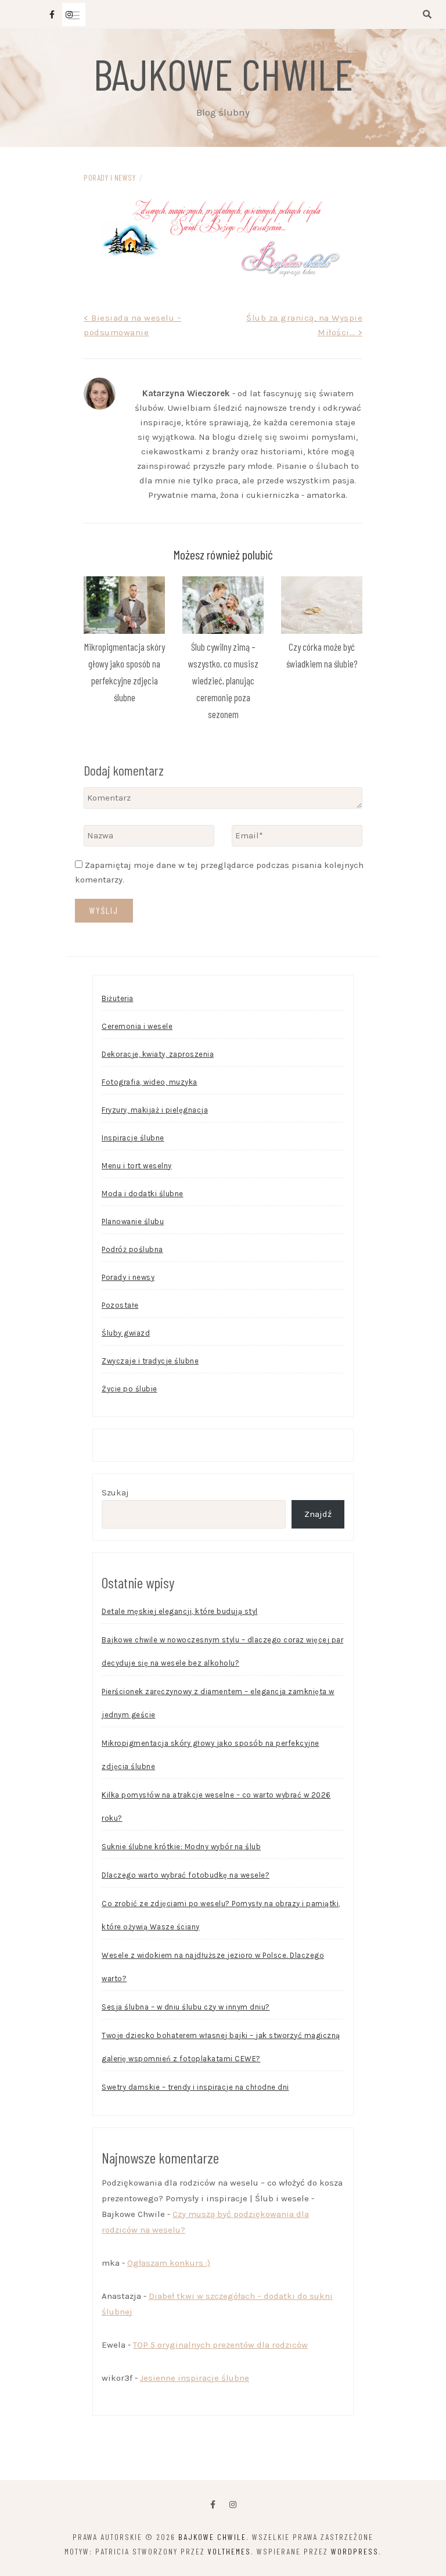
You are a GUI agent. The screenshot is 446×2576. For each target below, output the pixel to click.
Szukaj (115, 1492)
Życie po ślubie (130, 1389)
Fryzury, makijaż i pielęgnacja (155, 1110)
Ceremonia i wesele (137, 1026)
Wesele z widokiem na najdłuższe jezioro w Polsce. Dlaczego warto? (213, 1967)
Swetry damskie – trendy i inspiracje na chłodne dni (195, 2087)
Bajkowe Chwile (223, 73)
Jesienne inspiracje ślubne (195, 2378)
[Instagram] (233, 2505)
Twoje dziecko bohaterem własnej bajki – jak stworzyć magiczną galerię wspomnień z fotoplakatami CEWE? (221, 2047)
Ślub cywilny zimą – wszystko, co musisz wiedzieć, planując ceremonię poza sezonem (223, 680)
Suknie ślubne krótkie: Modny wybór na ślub (181, 1847)
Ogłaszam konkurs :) (169, 2263)
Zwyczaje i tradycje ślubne (150, 1361)
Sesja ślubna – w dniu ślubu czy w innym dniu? (186, 2007)
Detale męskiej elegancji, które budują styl (180, 1611)
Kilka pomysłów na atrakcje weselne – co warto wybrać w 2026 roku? (216, 1807)
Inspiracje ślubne (133, 1138)
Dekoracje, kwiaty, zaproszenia (158, 1054)
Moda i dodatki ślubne (143, 1194)
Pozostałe (120, 1305)
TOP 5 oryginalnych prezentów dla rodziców (220, 2345)
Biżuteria (118, 998)
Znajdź (318, 1514)
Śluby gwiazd (126, 1333)
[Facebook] (213, 2505)
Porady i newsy (109, 177)
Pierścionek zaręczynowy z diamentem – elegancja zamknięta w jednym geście (218, 1703)
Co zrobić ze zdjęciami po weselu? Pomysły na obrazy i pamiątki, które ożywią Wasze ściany (221, 1915)
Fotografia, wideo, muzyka (150, 1082)
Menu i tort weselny (137, 1166)
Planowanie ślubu (133, 1221)
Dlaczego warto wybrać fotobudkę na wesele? (186, 1875)
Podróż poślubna (132, 1249)
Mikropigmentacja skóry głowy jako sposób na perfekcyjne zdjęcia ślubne (211, 1755)
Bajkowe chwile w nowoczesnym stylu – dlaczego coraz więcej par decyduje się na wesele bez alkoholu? (222, 1651)
